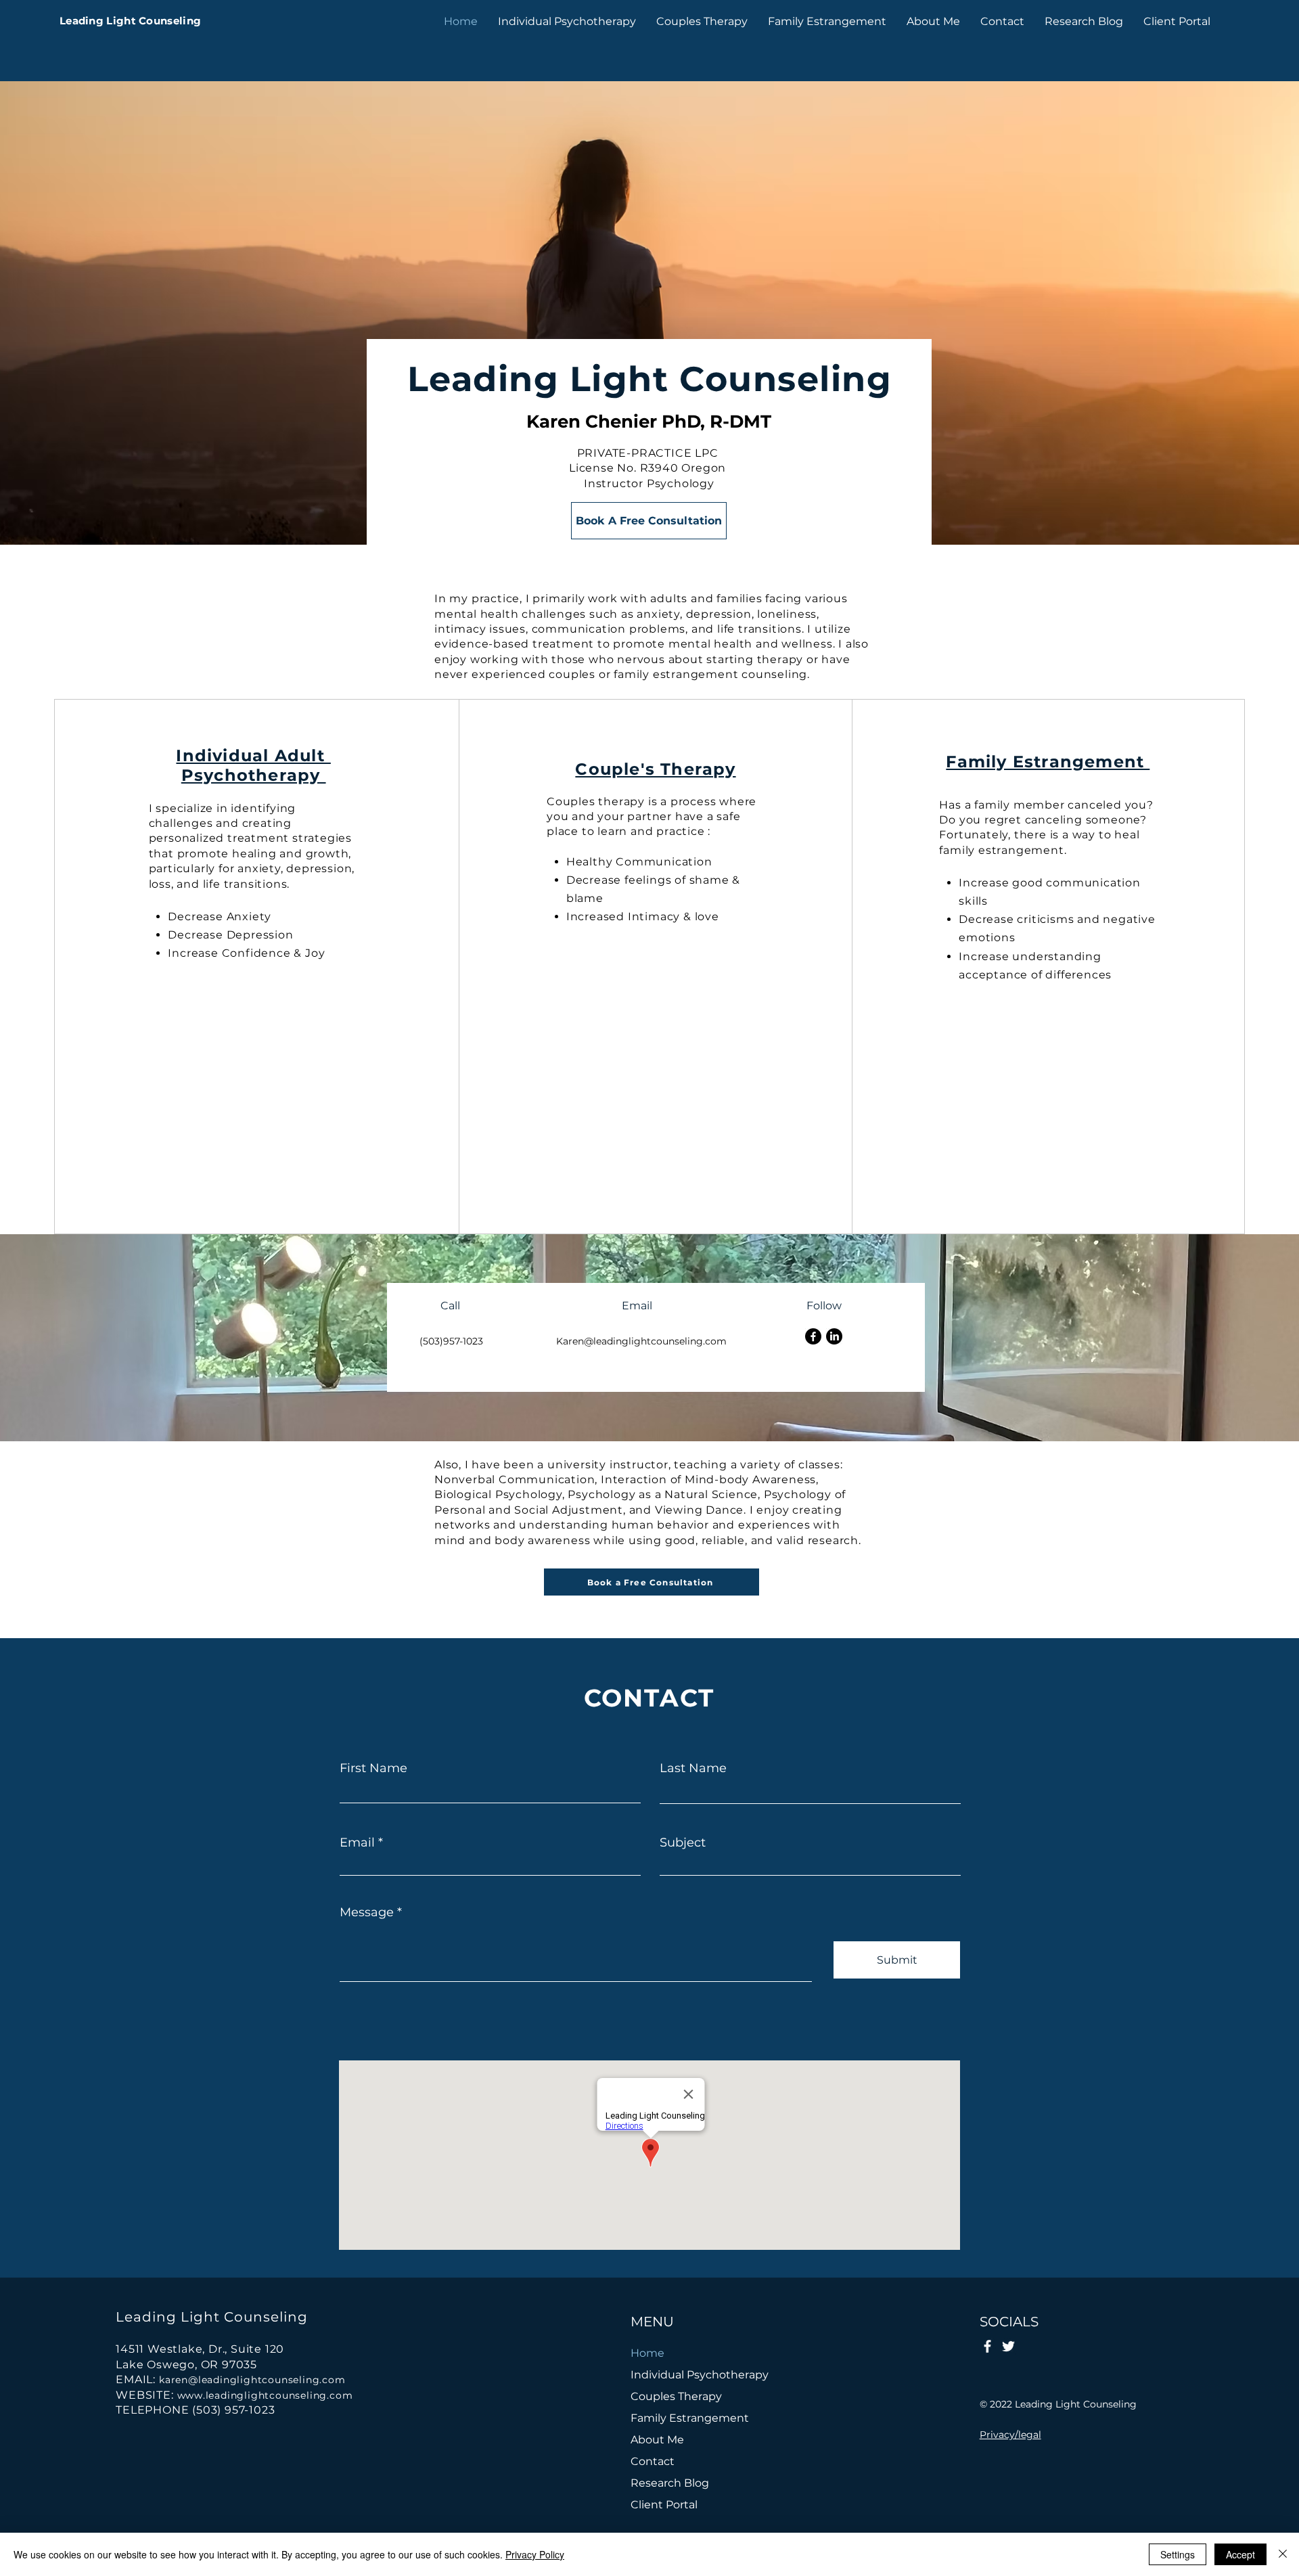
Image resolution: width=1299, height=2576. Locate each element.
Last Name (693, 1768)
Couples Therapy (676, 2396)
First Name (373, 1768)
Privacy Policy (535, 2554)
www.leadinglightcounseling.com (265, 2395)
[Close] (1283, 2554)
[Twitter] (1008, 2346)
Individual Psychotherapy (694, 2375)
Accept (1240, 2554)
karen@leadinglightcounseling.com (252, 2380)
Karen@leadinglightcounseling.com (641, 1341)
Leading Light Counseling (130, 21)
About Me (657, 2440)
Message (367, 1912)
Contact (653, 2461)
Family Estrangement (690, 2418)
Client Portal (664, 2505)
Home (647, 2353)
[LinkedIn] (834, 1336)
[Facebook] (813, 1336)
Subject (683, 1843)
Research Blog (670, 2483)
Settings (1178, 2554)
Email (357, 1843)
